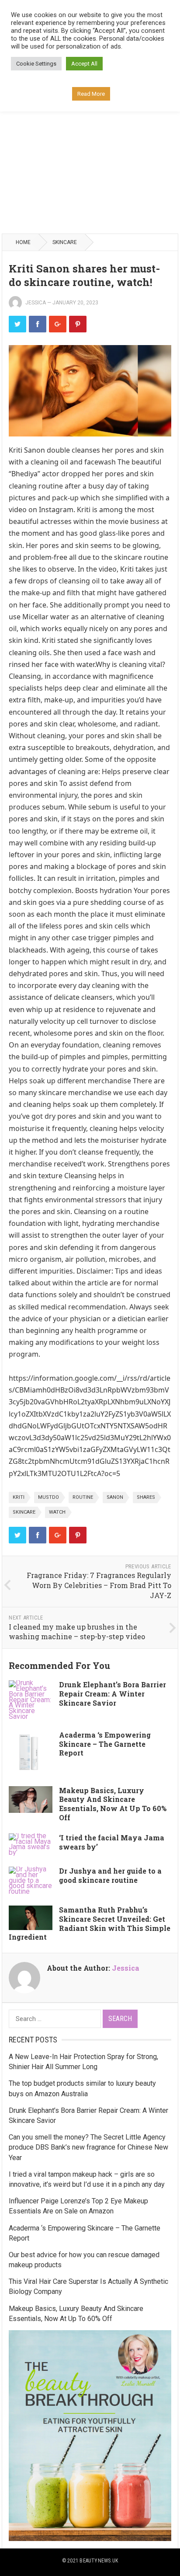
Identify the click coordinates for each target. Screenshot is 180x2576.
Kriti (19, 1497)
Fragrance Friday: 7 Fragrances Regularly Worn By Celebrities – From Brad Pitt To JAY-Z (99, 1585)
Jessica (36, 303)
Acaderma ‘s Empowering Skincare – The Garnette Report (105, 1744)
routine (83, 1497)
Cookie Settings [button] (36, 64)
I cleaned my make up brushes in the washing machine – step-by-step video (77, 1632)
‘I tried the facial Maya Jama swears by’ (112, 1842)
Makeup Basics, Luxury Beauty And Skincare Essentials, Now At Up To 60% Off (113, 1804)
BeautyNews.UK (99, 2561)
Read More (91, 94)
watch (57, 1512)
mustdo (48, 1497)
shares (146, 1497)
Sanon (115, 1497)
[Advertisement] (90, 137)
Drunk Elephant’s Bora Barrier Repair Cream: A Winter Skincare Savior (112, 1694)
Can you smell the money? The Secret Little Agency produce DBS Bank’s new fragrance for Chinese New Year (88, 2147)
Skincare (65, 242)
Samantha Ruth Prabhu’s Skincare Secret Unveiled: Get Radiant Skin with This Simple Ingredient (90, 1923)
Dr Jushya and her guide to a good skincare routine (110, 1875)
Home (23, 242)
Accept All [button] (84, 64)
